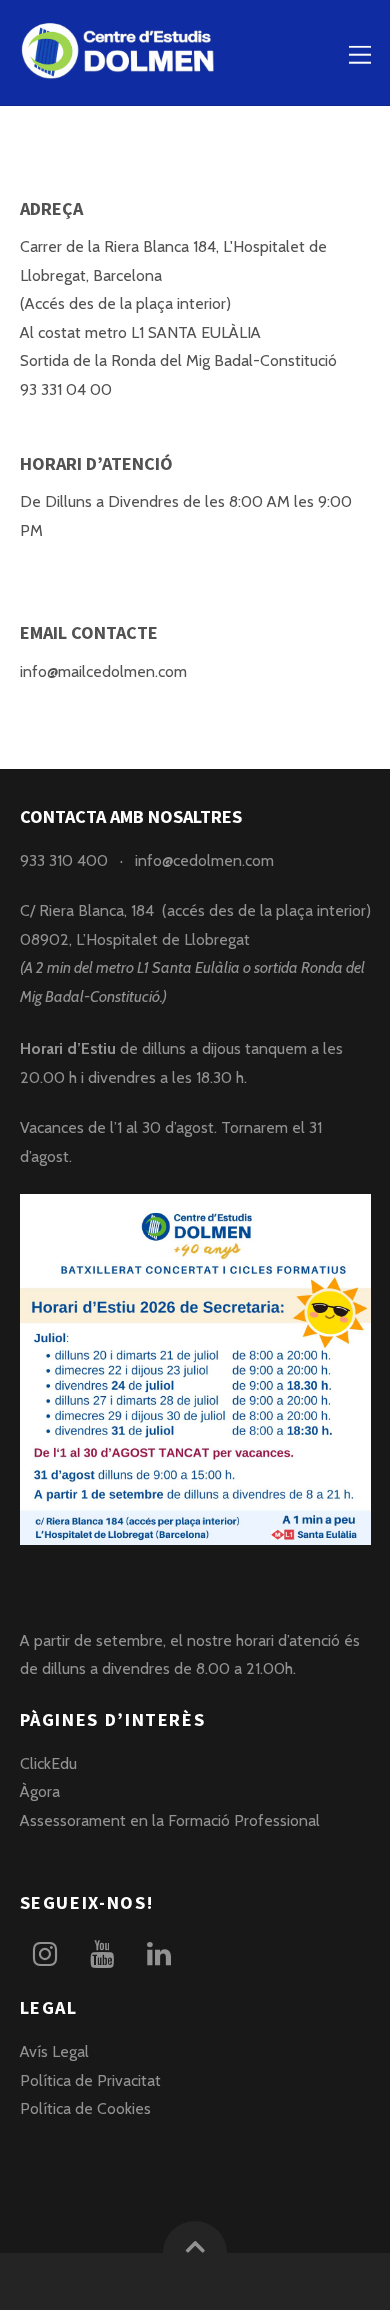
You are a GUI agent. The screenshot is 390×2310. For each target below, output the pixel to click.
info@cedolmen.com (204, 860)
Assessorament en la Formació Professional (170, 1820)
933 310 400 (64, 860)
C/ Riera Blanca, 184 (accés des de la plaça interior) (195, 910)
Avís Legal (54, 2051)
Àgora (40, 1791)
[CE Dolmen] (120, 68)
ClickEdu (48, 1763)
